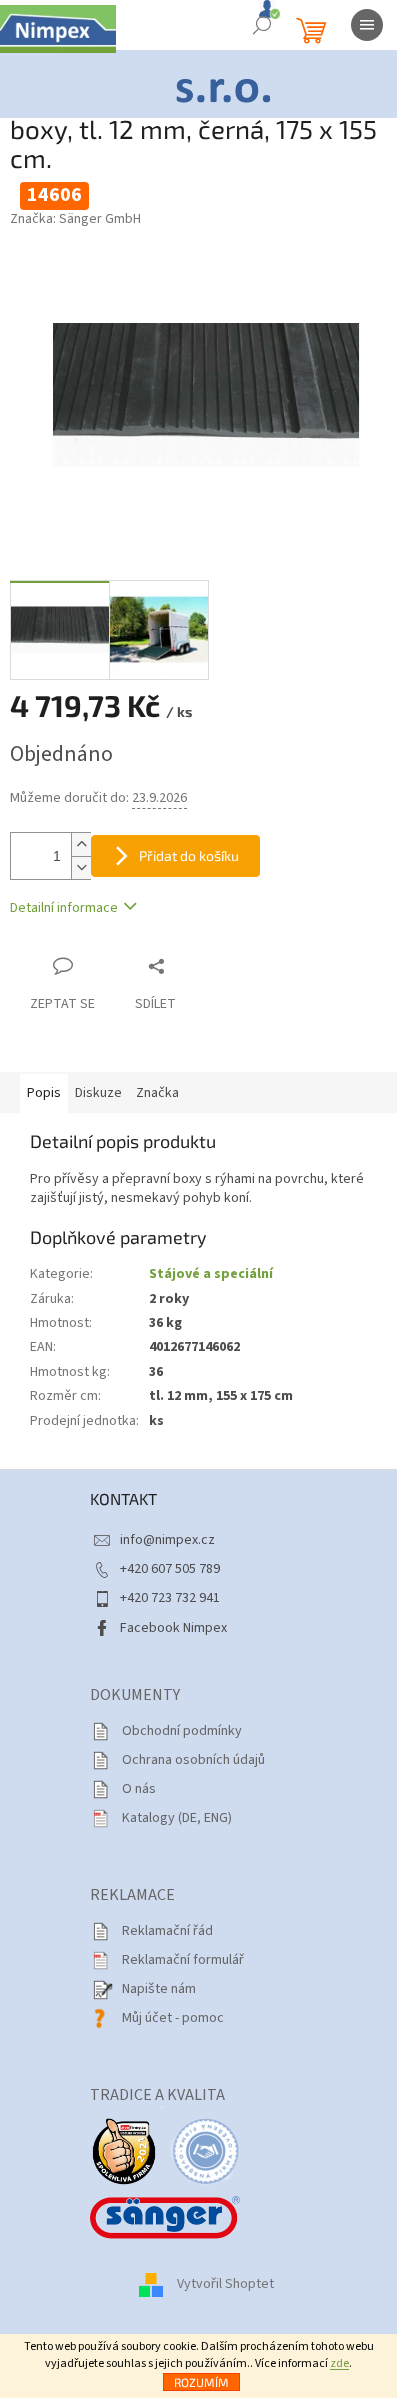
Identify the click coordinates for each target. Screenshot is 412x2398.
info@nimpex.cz (167, 1540)
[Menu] (367, 25)
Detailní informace (64, 908)
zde (339, 2363)
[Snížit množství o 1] (81, 867)
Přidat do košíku (189, 855)
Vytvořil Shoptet (225, 2284)
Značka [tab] (157, 1093)
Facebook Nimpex (173, 1628)
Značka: (75, 219)
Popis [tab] (44, 1093)
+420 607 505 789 (170, 1569)
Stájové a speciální (211, 1274)
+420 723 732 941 (170, 1598)
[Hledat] (262, 25)
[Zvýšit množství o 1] (81, 844)
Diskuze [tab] (98, 1093)
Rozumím (201, 2382)
